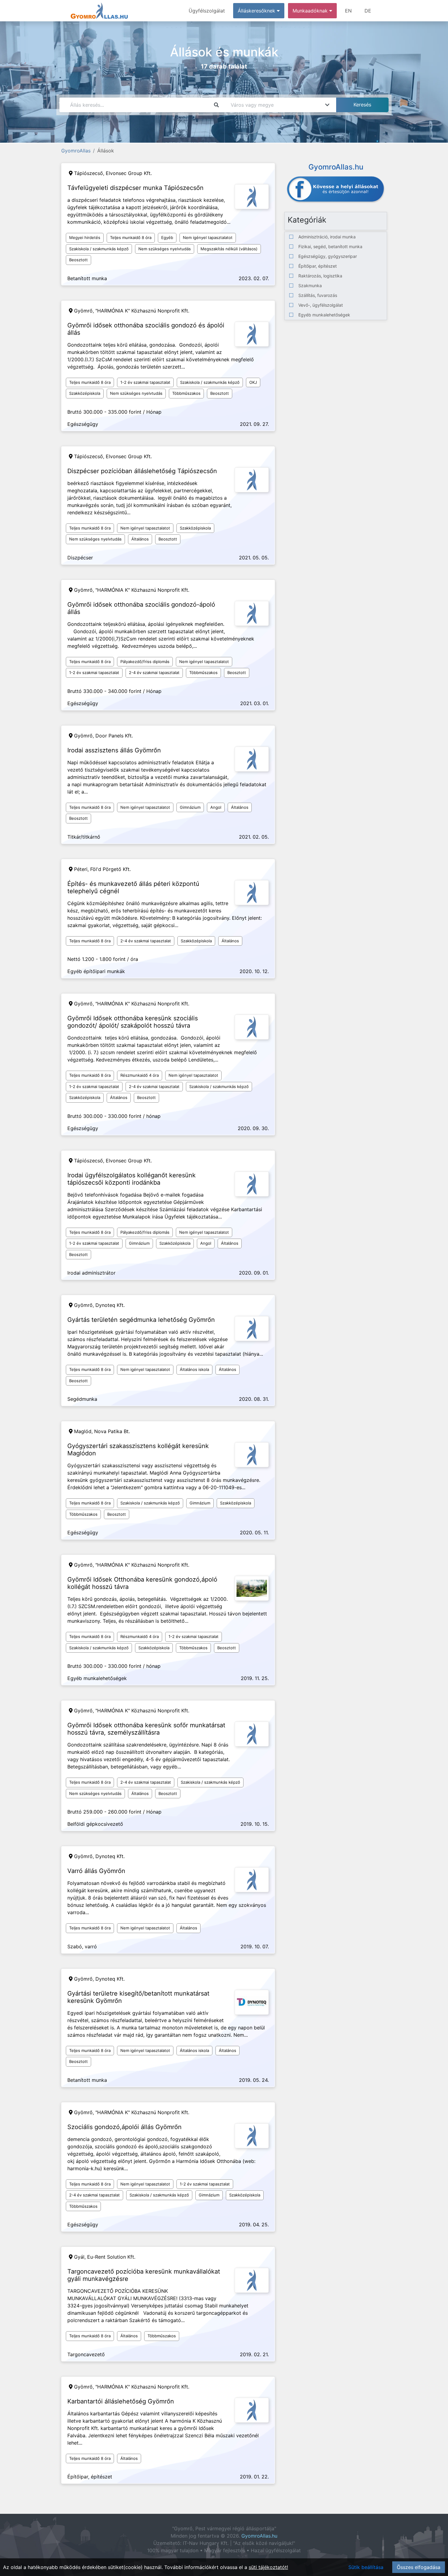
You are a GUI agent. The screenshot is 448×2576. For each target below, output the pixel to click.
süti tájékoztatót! (268, 2567)
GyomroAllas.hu (259, 2536)
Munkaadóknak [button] (311, 11)
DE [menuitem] (368, 11)
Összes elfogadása (419, 2567)
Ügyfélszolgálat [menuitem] (207, 11)
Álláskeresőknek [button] (257, 11)
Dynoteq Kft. (110, 1305)
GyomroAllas (76, 151)
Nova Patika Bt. (112, 1431)
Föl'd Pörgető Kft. (110, 869)
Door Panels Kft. (114, 736)
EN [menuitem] (348, 11)
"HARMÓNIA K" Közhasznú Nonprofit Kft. (142, 311)
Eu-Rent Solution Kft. (111, 2257)
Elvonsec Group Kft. (129, 173)
